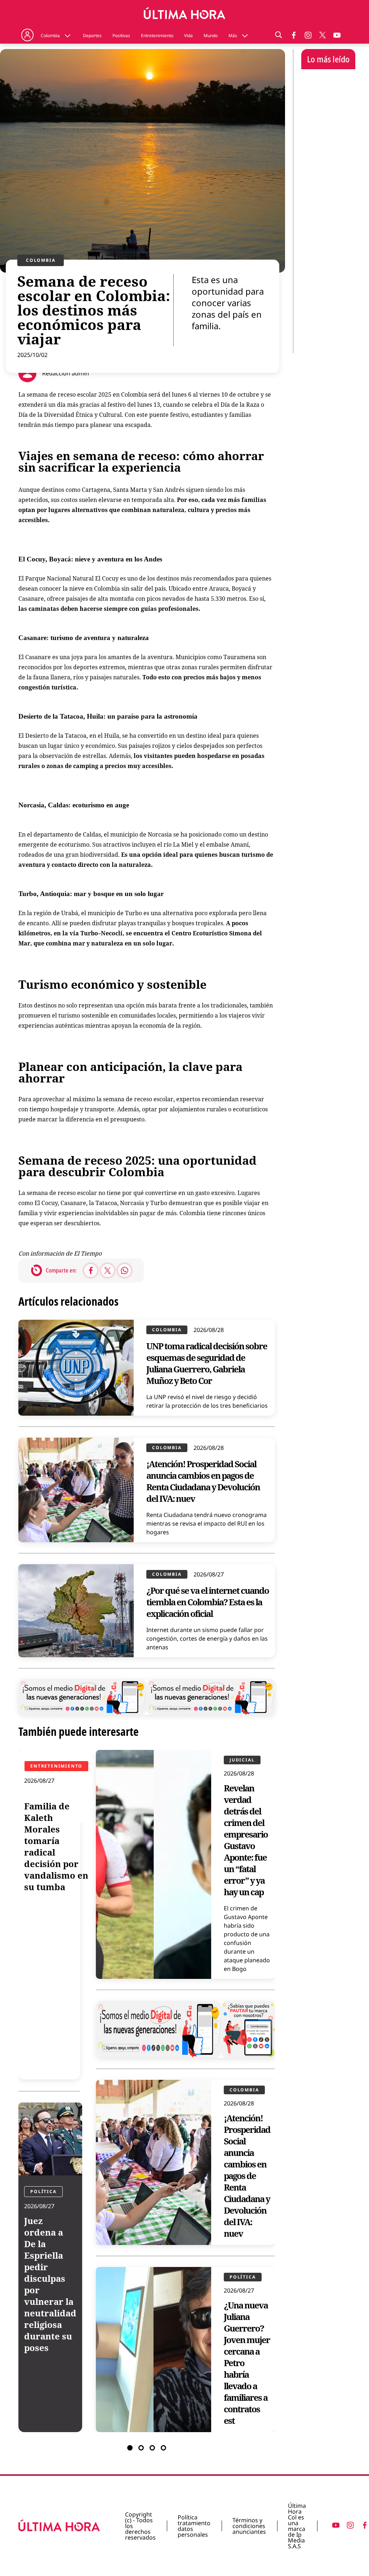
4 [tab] (163, 2448)
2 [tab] (141, 2448)
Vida (188, 36)
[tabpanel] (147, 2091)
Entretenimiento (157, 36)
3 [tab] (152, 2448)
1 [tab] (130, 2448)
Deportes (92, 36)
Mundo (211, 36)
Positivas (121, 36)
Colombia (50, 36)
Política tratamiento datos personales (194, 2526)
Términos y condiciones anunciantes (249, 2526)
